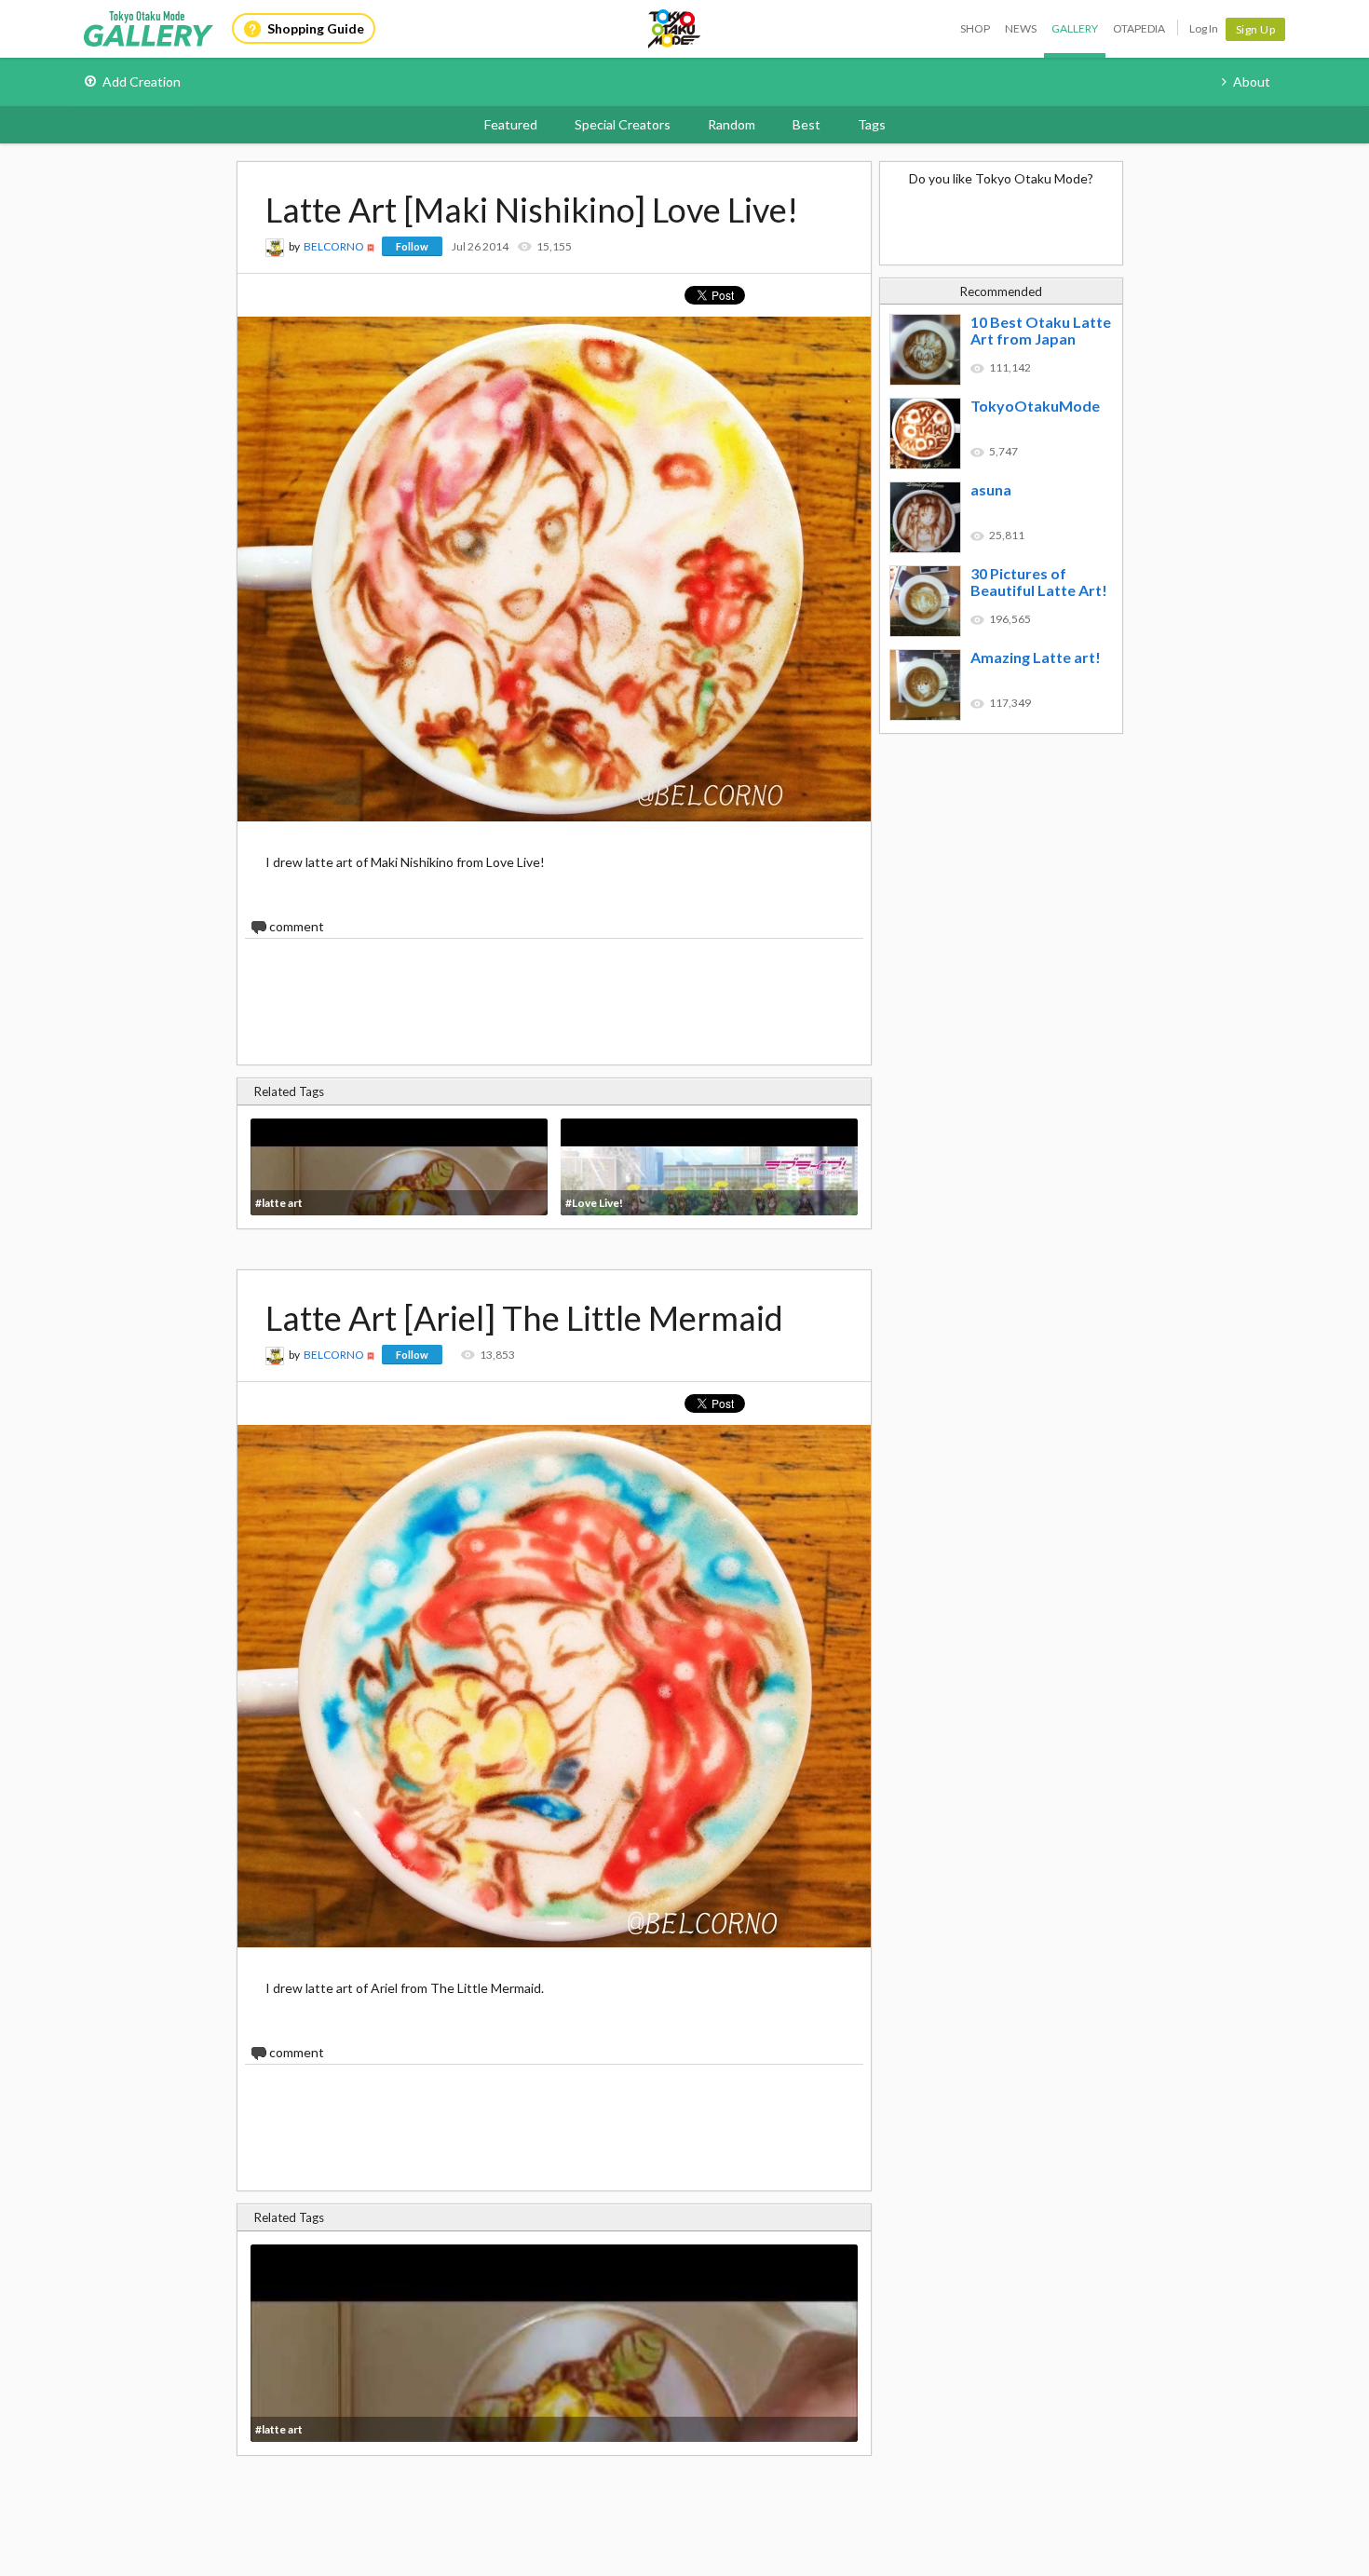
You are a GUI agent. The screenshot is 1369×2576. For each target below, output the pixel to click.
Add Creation (142, 81)
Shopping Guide (316, 28)
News (1021, 28)
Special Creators (623, 124)
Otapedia (1139, 28)
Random (732, 124)
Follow (412, 246)
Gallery (1075, 28)
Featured (511, 124)
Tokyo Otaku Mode (675, 29)
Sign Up (1256, 29)
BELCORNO (334, 246)
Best (806, 124)
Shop (975, 28)
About (1252, 81)
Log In (1204, 28)
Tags (872, 124)
